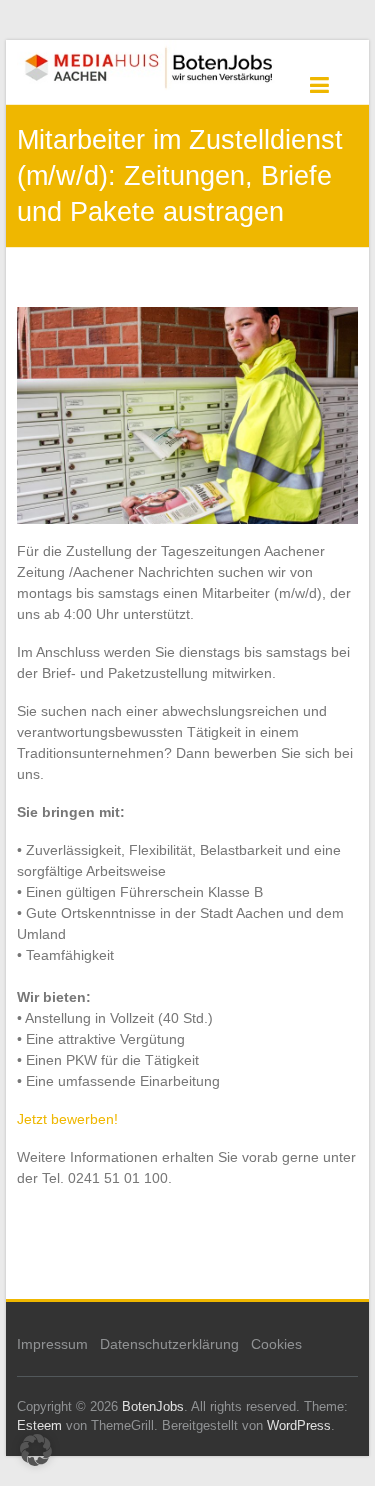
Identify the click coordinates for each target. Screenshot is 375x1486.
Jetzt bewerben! (67, 1119)
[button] (36, 1450)
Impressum (52, 1344)
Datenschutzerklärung (169, 1344)
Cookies (276, 1344)
